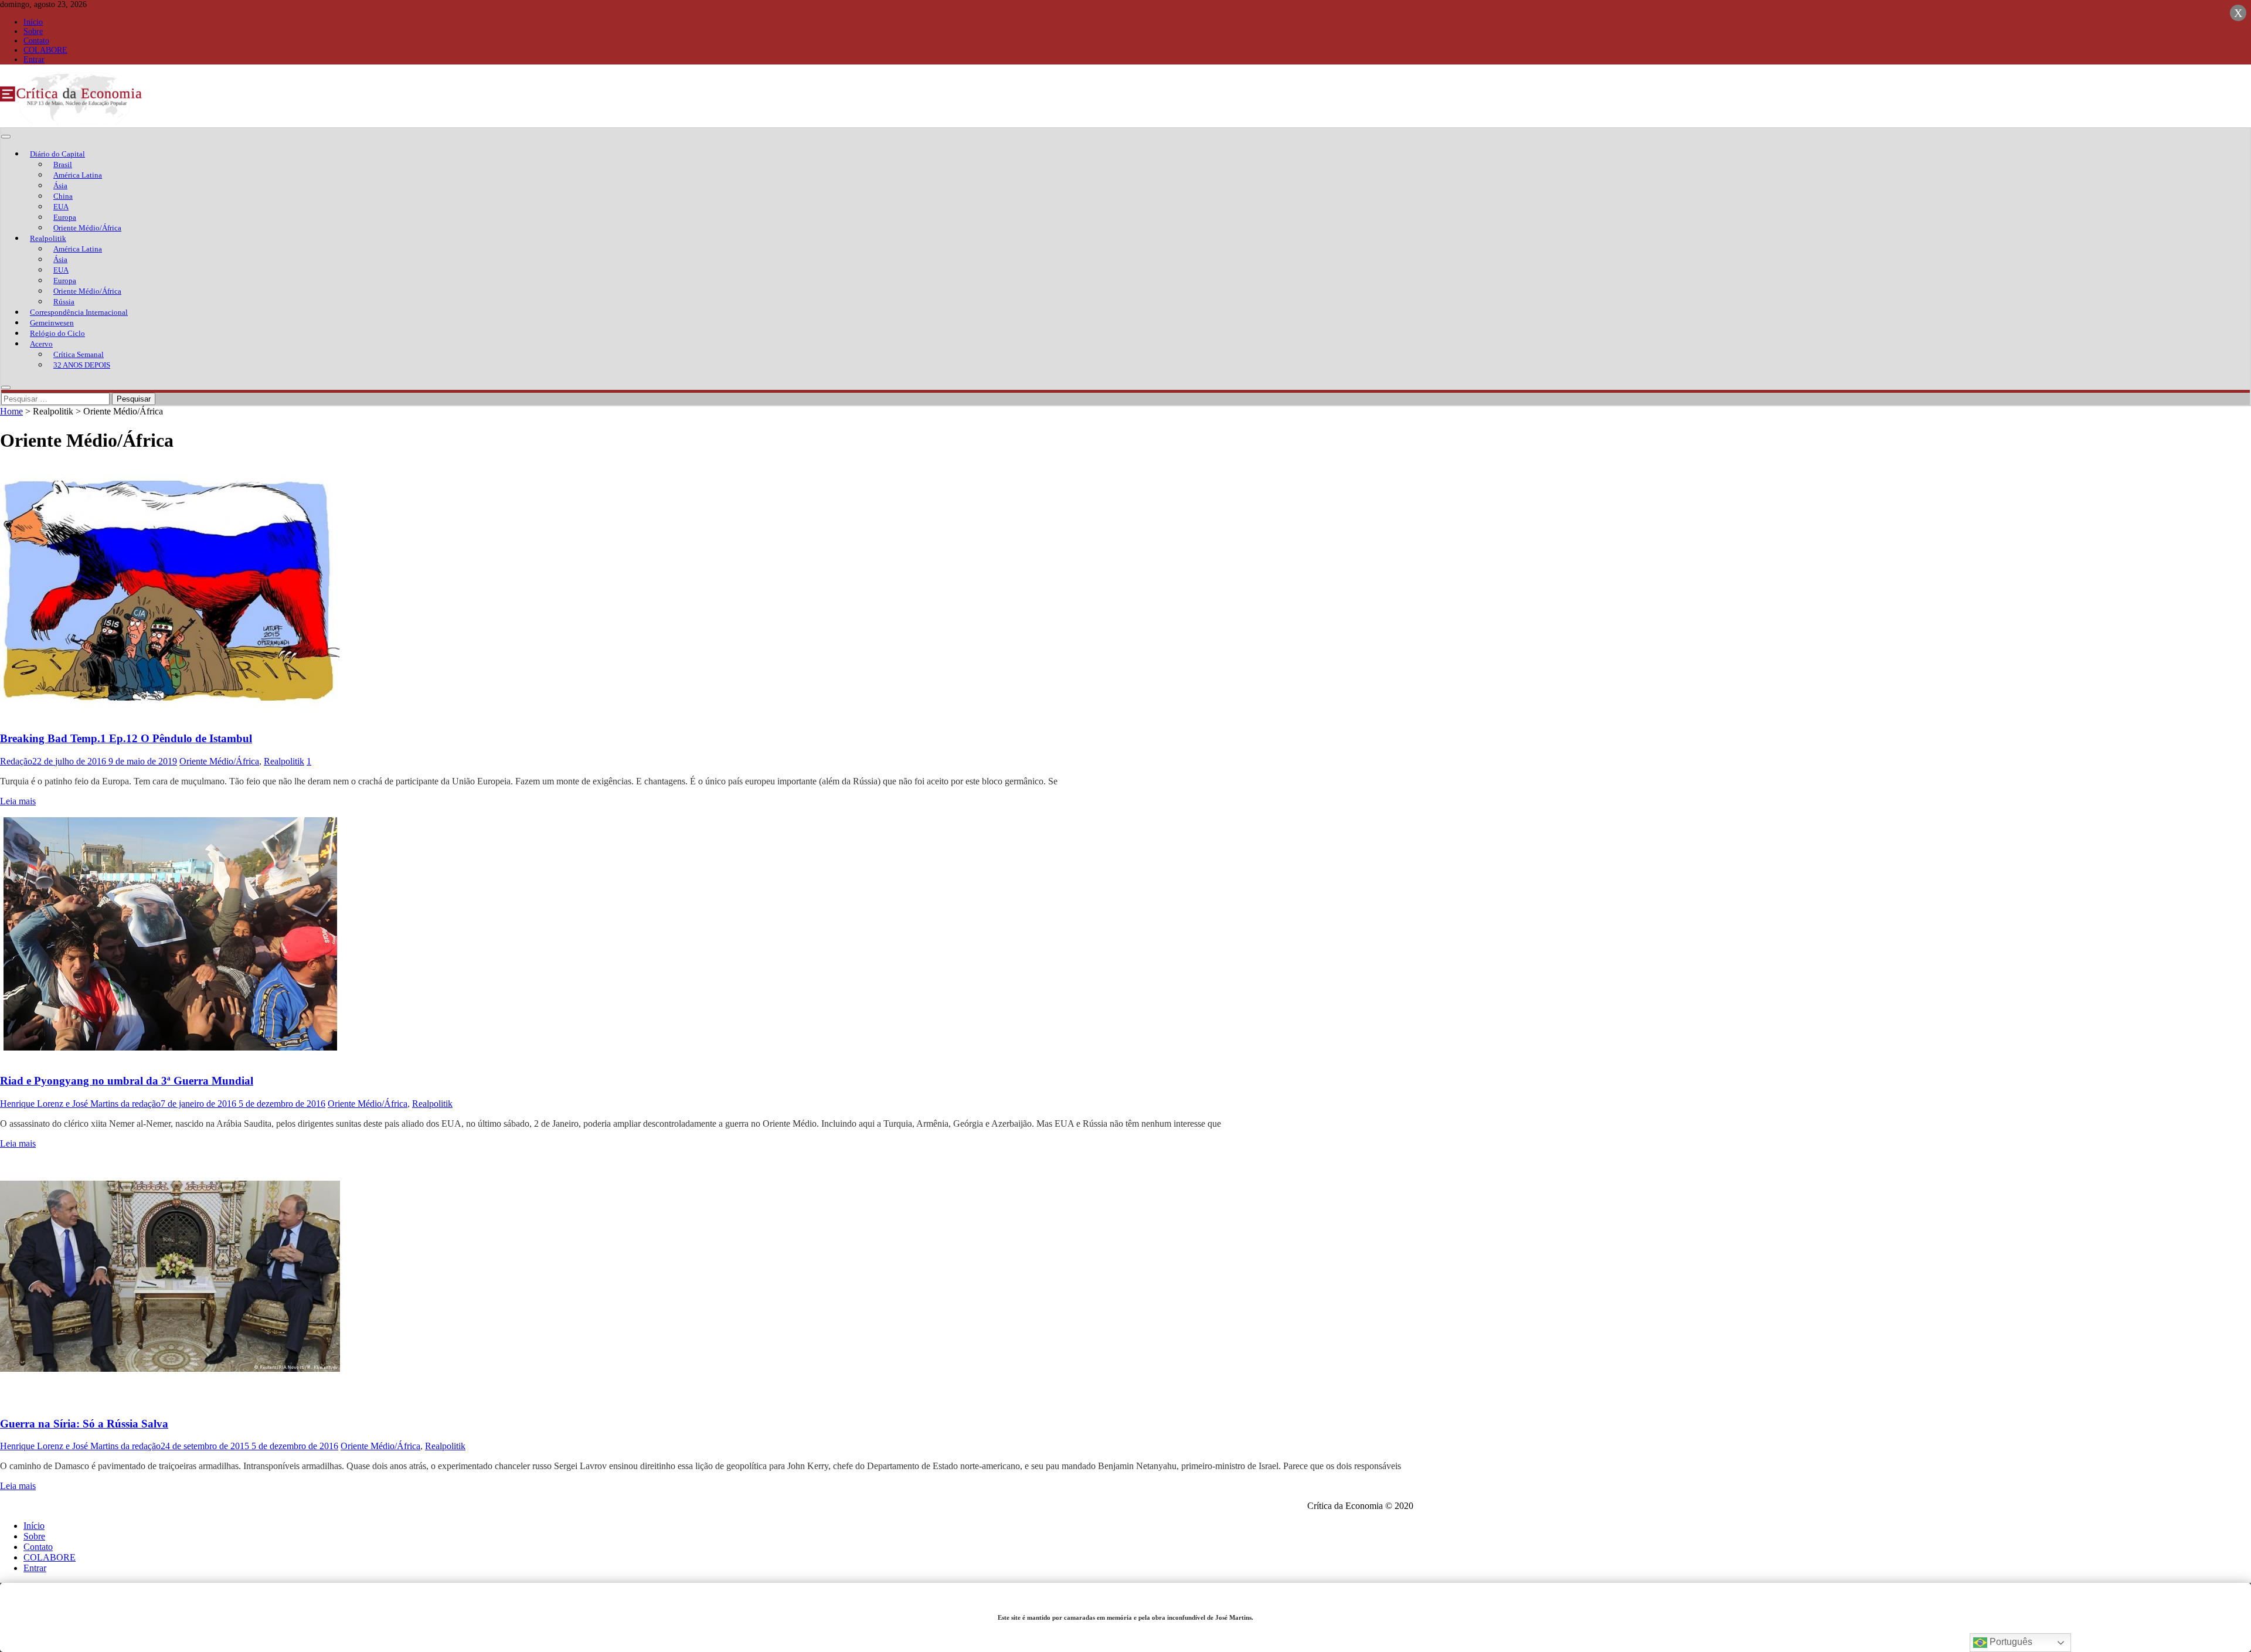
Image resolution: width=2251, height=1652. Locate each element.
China (63, 196)
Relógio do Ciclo (57, 333)
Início (33, 22)
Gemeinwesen (52, 323)
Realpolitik (48, 238)
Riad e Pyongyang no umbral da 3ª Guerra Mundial (127, 1081)
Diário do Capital (57, 154)
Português (2010, 1642)
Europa (65, 217)
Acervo (41, 344)
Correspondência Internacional (79, 312)
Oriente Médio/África (87, 228)
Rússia (64, 302)
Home (11, 411)
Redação (16, 761)
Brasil (63, 164)
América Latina (78, 175)
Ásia (60, 186)
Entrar (34, 60)
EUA (61, 207)
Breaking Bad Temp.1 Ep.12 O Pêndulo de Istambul (126, 738)
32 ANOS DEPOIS (82, 365)
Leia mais (18, 801)
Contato (36, 41)
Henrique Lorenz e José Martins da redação (80, 1104)
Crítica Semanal (79, 354)
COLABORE (45, 50)
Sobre (33, 31)
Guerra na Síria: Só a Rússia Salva (84, 1424)
